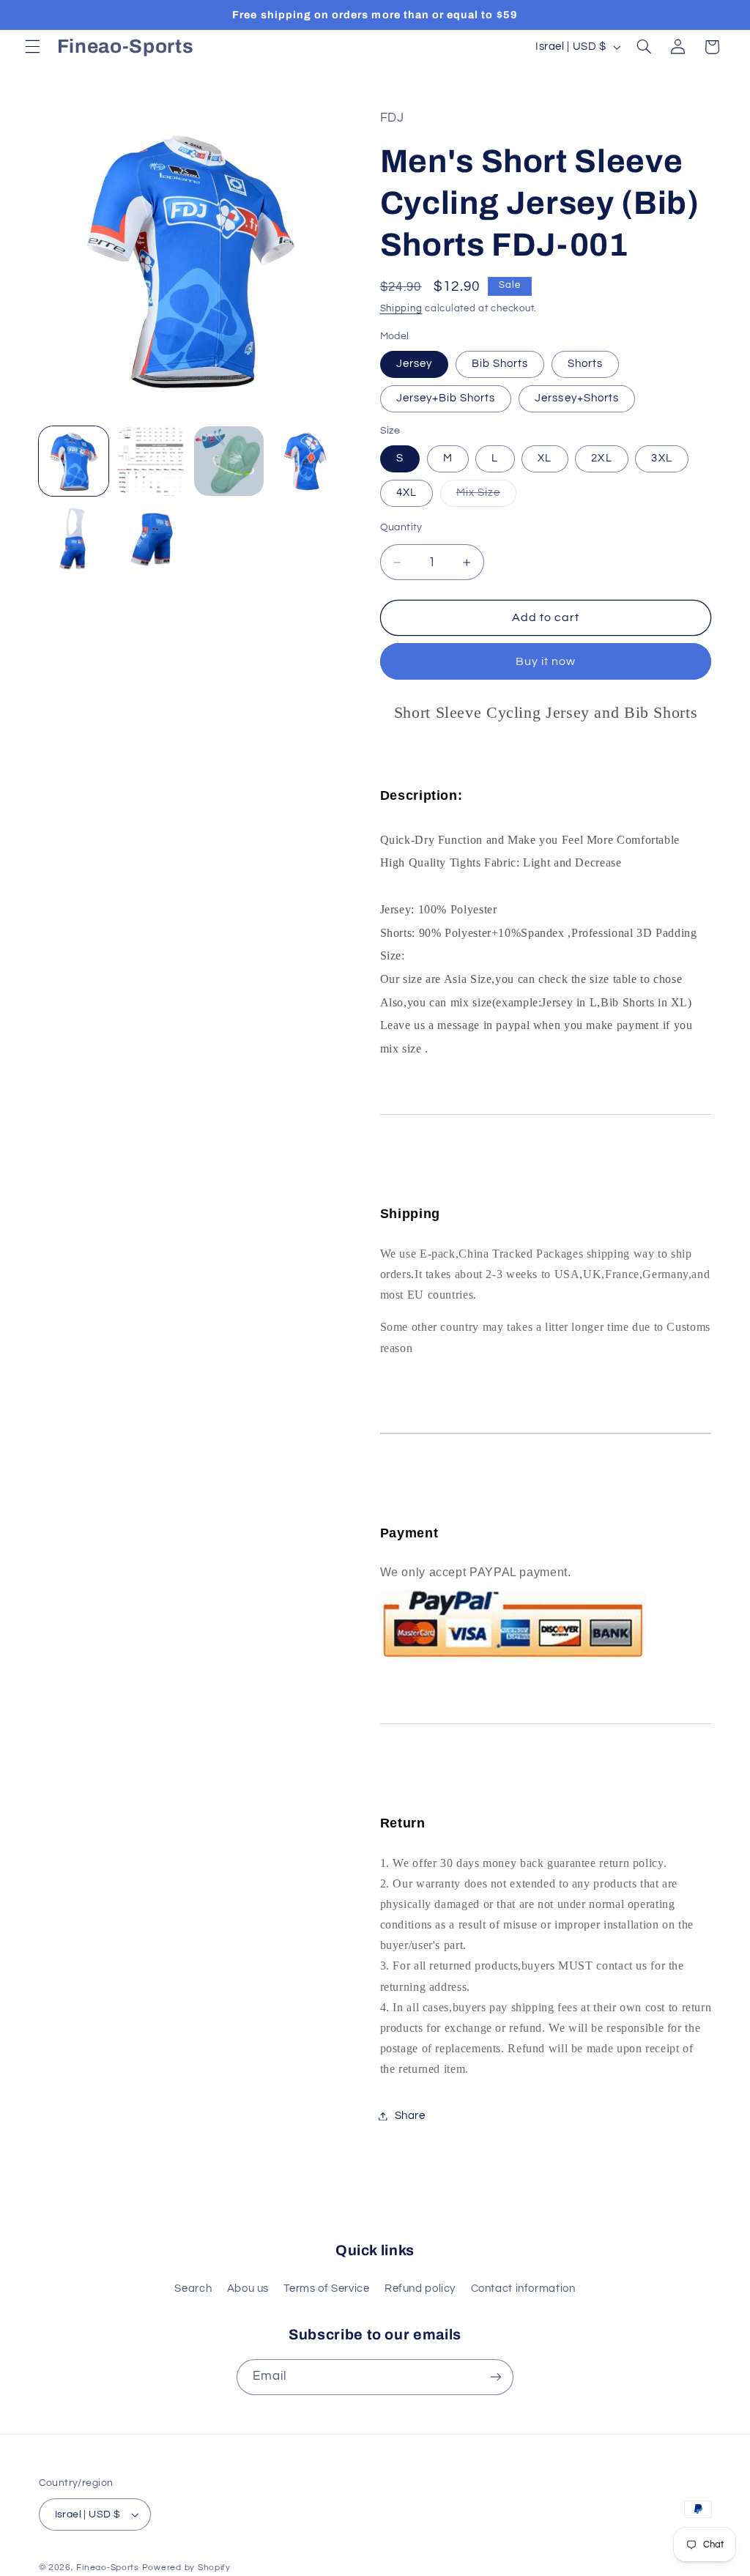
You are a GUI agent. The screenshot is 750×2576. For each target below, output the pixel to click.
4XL (406, 493)
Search (193, 2289)
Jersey (414, 364)
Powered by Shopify (186, 2568)
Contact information (523, 2289)
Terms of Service (326, 2289)
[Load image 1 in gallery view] (74, 461)
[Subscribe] (496, 2377)
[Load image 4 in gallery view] (152, 461)
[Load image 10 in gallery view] (152, 539)
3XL (661, 458)
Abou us (248, 2289)
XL (545, 458)
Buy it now (546, 661)
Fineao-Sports (108, 2568)
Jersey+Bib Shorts (446, 398)
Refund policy (420, 2289)
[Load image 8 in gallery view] (74, 539)
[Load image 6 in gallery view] (307, 461)
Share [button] (410, 2116)
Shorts (585, 364)
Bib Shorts (500, 364)
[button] (32, 47)
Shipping (401, 309)
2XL (601, 458)
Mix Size (486, 497)
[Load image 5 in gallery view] (229, 461)
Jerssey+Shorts (577, 398)
